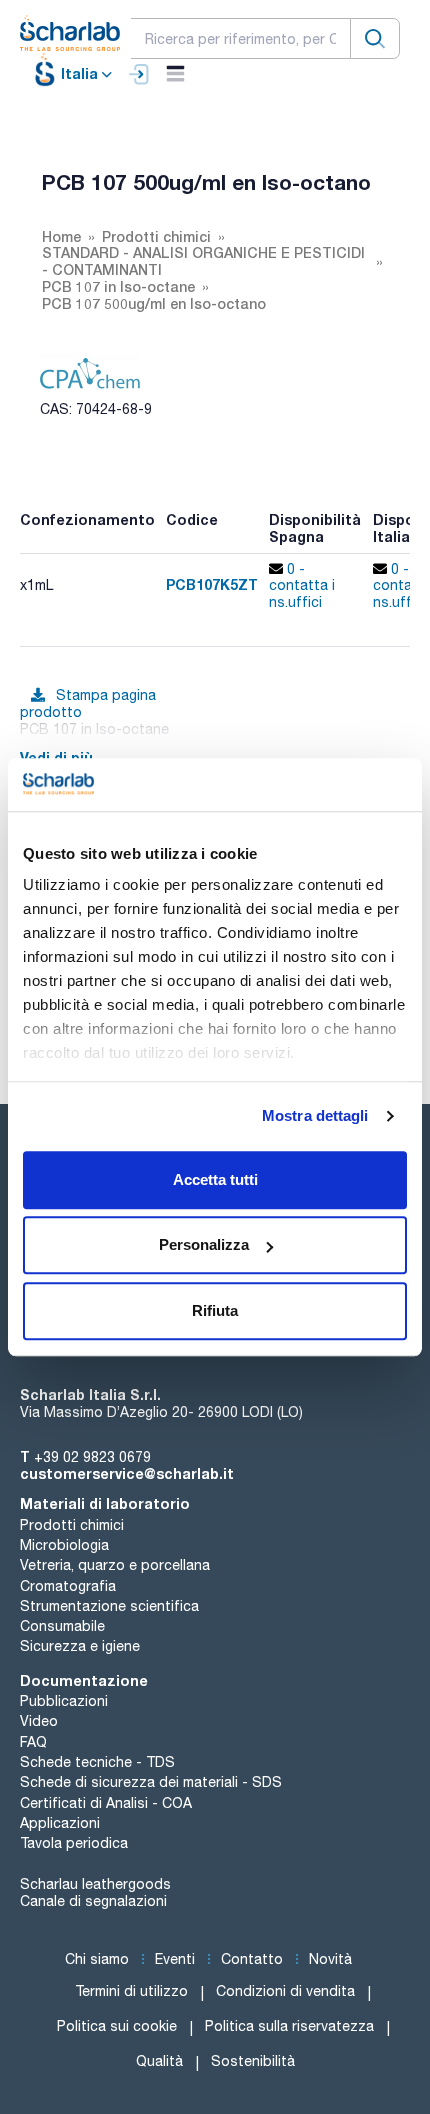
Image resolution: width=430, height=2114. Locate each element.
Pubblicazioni (64, 1701)
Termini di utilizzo (131, 1991)
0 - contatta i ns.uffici (302, 586)
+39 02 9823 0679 (92, 1457)
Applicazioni (60, 1823)
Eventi (175, 1959)
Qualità (159, 2061)
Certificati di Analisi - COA (106, 1803)
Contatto (252, 1959)
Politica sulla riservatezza (289, 2026)
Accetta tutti (215, 1179)
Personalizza (204, 1244)
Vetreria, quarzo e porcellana (115, 1565)
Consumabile (62, 1626)
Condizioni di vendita (285, 1991)
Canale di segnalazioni (93, 1901)
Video (39, 1721)
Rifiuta (215, 1310)
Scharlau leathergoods (95, 1884)
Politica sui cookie (117, 2026)
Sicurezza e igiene (80, 1646)
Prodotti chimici (72, 1525)
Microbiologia (64, 1545)
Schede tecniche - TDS (97, 1762)
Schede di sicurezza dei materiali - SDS (151, 1782)
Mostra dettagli (315, 1115)
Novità (330, 1959)
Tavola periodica (74, 1843)
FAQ (33, 1742)
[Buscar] (375, 38)
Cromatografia (68, 1586)
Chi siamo (97, 1959)
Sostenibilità (253, 2061)
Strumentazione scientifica (109, 1606)
